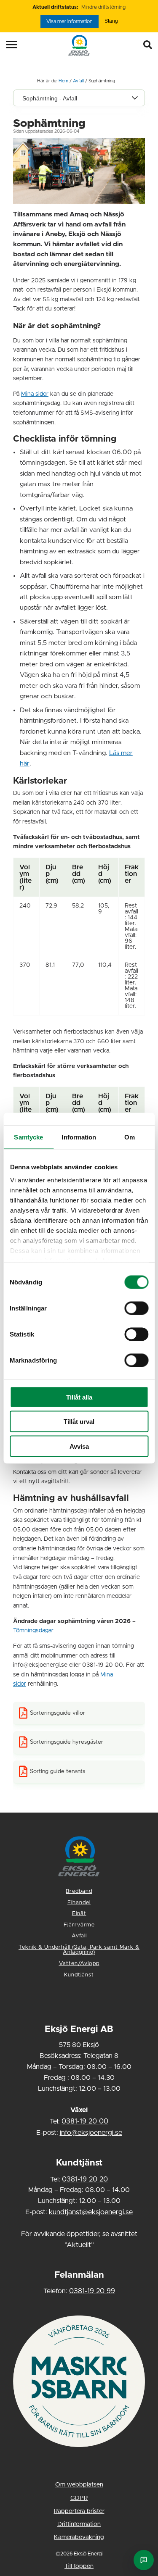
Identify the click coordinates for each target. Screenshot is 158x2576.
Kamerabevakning (79, 2537)
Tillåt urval (79, 1422)
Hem (63, 81)
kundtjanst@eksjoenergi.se (91, 2212)
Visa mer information (70, 21)
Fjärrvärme (79, 1925)
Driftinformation (79, 2524)
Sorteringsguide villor (58, 1713)
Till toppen (79, 2566)
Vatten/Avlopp (79, 1964)
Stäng (111, 21)
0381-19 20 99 (92, 2291)
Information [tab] (79, 1137)
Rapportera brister (79, 2511)
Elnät (79, 1914)
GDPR (79, 2498)
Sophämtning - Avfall (50, 98)
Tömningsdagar (33, 1631)
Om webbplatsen (79, 2485)
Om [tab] (130, 1137)
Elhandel (79, 1903)
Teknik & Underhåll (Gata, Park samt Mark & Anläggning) (79, 1950)
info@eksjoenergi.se (91, 2133)
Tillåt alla (79, 1397)
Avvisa (79, 1446)
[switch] (136, 1308)
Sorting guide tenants (58, 1771)
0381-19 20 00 (85, 2121)
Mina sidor (35, 394)
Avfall (78, 81)
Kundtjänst (79, 1975)
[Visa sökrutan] (150, 45)
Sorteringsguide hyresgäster (67, 1742)
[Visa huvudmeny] (6, 45)
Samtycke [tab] (28, 1137)
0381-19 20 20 (85, 2179)
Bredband (79, 1891)
